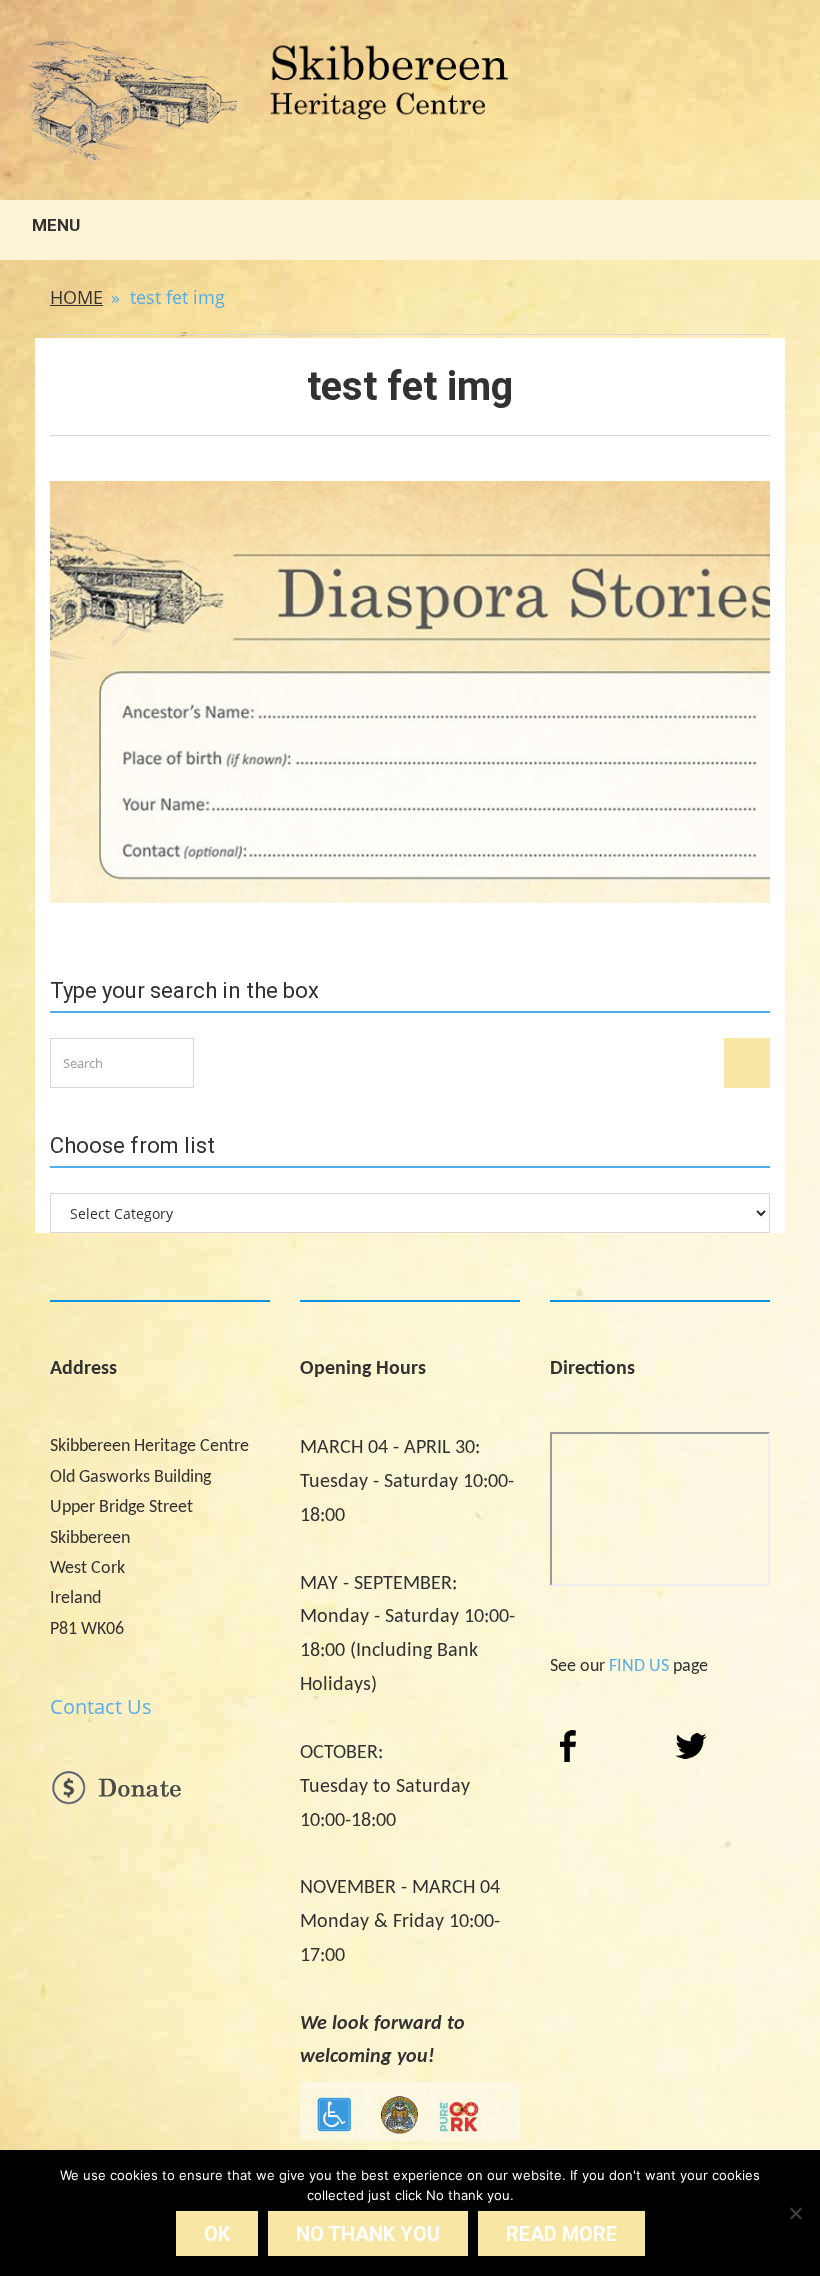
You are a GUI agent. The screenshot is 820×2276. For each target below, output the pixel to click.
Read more (561, 2234)
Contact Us (101, 1706)
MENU (54, 225)
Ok (217, 2234)
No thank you (368, 2234)
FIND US (639, 1666)
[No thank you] (795, 2213)
